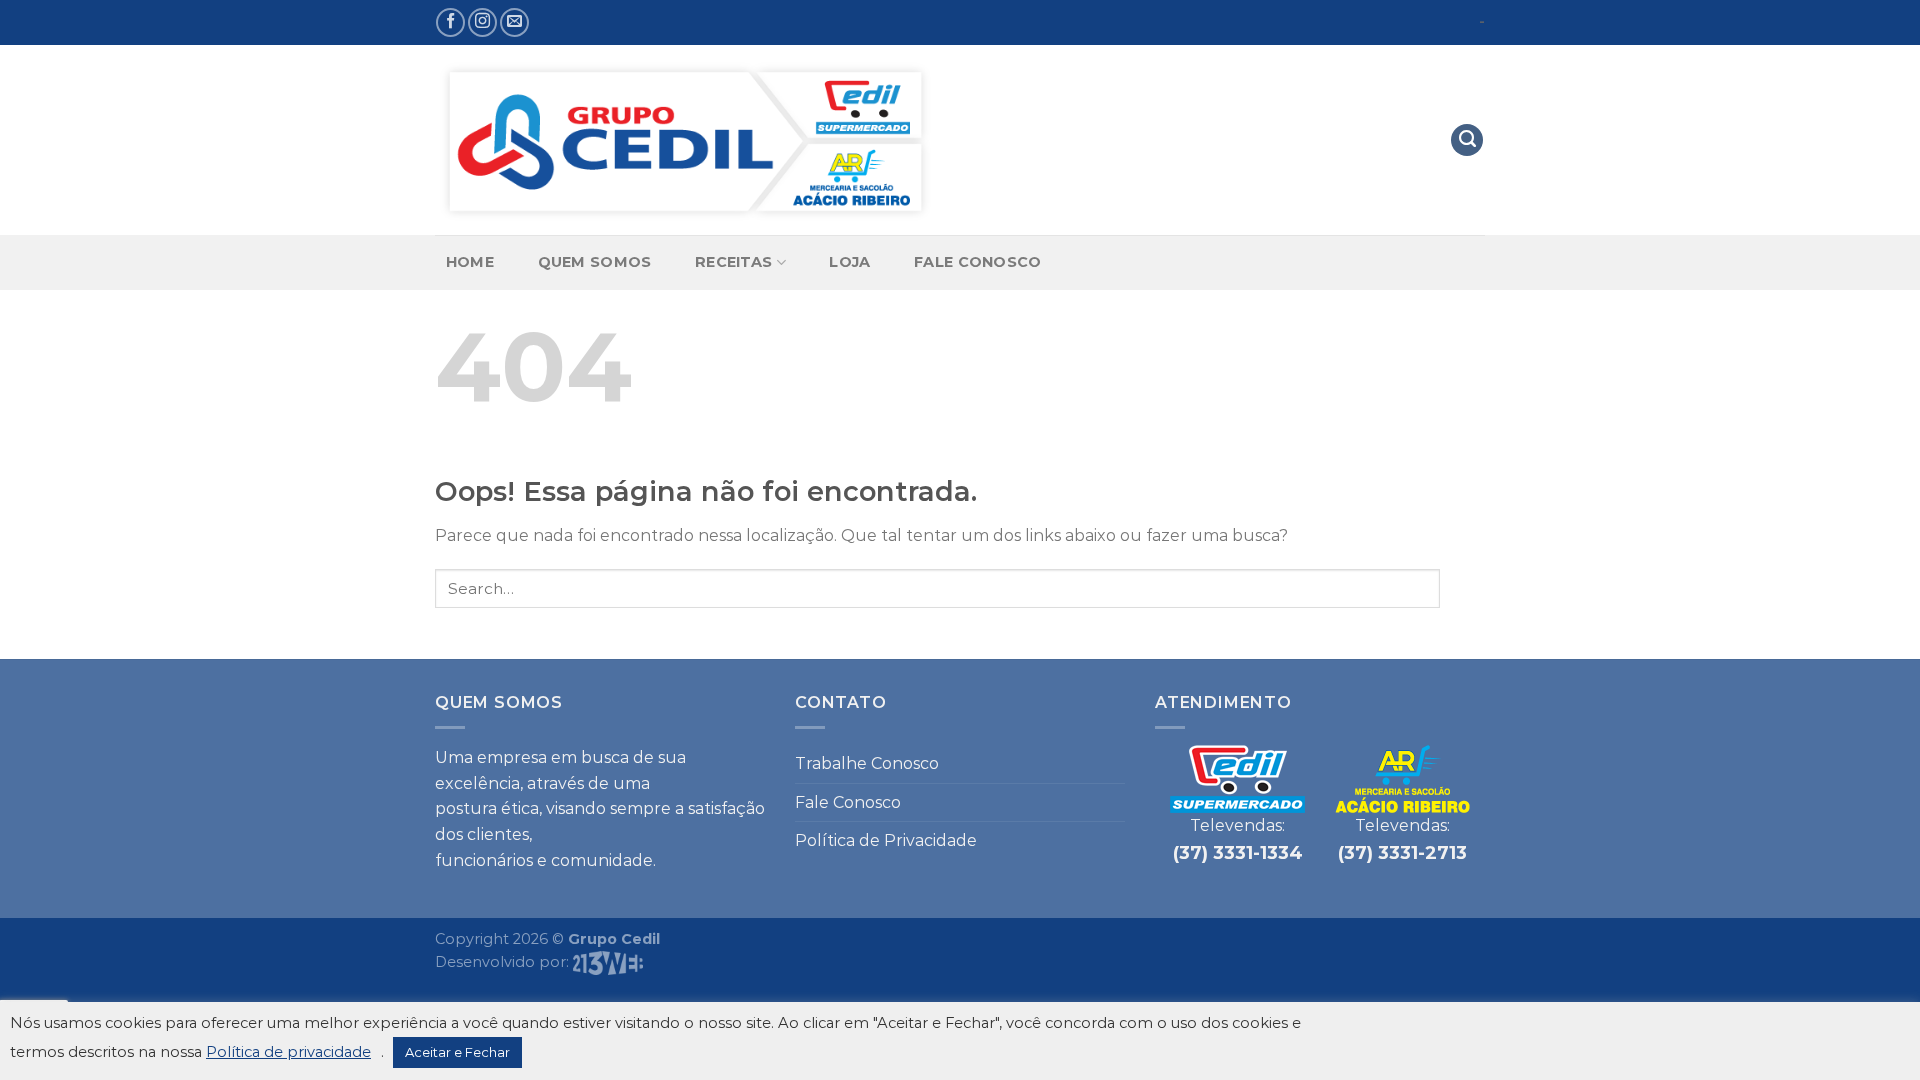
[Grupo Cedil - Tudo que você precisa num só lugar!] (685, 140)
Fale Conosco (977, 262)
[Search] (1467, 140)
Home (470, 262)
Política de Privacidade (886, 840)
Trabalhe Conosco (867, 763)
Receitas (733, 262)
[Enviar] (1462, 588)
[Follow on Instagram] (482, 22)
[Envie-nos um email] (514, 22)
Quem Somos (595, 262)
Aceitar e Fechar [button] (457, 1052)
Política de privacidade (288, 1052)
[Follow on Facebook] (450, 22)
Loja (849, 262)
